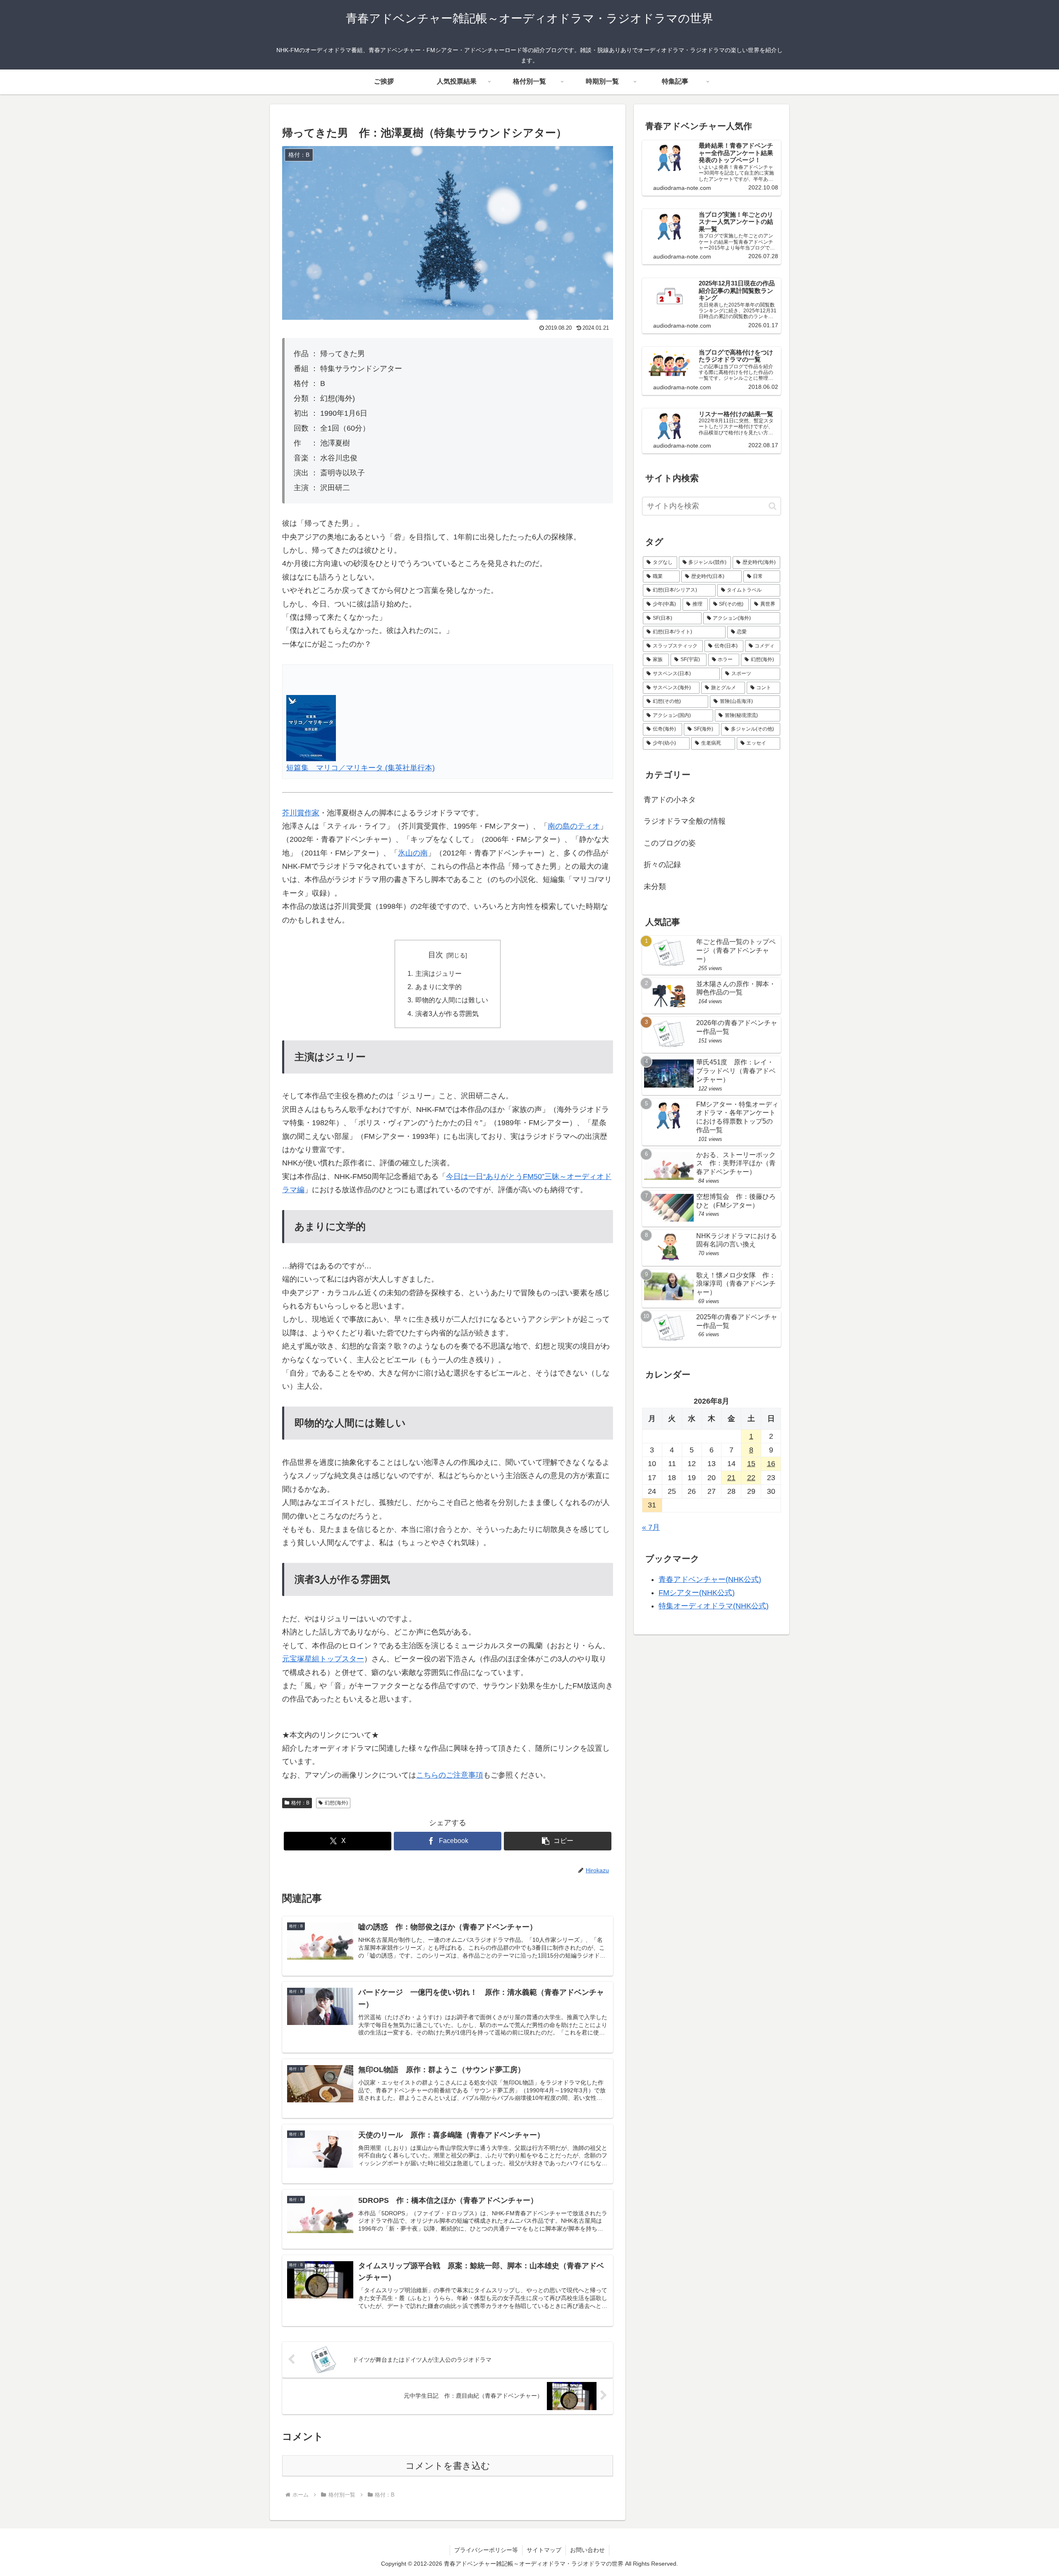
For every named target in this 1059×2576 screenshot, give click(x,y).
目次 (436, 955)
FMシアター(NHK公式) (697, 1593)
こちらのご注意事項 (450, 1775)
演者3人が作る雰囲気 (447, 1014)
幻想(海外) (336, 1803)
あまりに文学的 (438, 987)
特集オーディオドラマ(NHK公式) (714, 1606)
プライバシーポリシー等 (486, 2550)
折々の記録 (662, 865)
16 (771, 1464)
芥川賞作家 (301, 813)
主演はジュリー (438, 973)
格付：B (300, 1803)
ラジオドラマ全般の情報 (685, 821)
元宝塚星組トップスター (323, 1659)
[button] (558, 1841)
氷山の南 (413, 853)
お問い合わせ (587, 2550)
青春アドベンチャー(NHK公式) (710, 1579)
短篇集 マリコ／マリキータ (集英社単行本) (361, 768)
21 (731, 1478)
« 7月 (651, 1527)
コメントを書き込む (448, 2466)
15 (751, 1464)
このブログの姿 (670, 843)
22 (751, 1478)
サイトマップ (544, 2550)
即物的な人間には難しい (452, 1000)
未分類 (655, 887)
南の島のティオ (574, 826)
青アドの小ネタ (670, 800)
